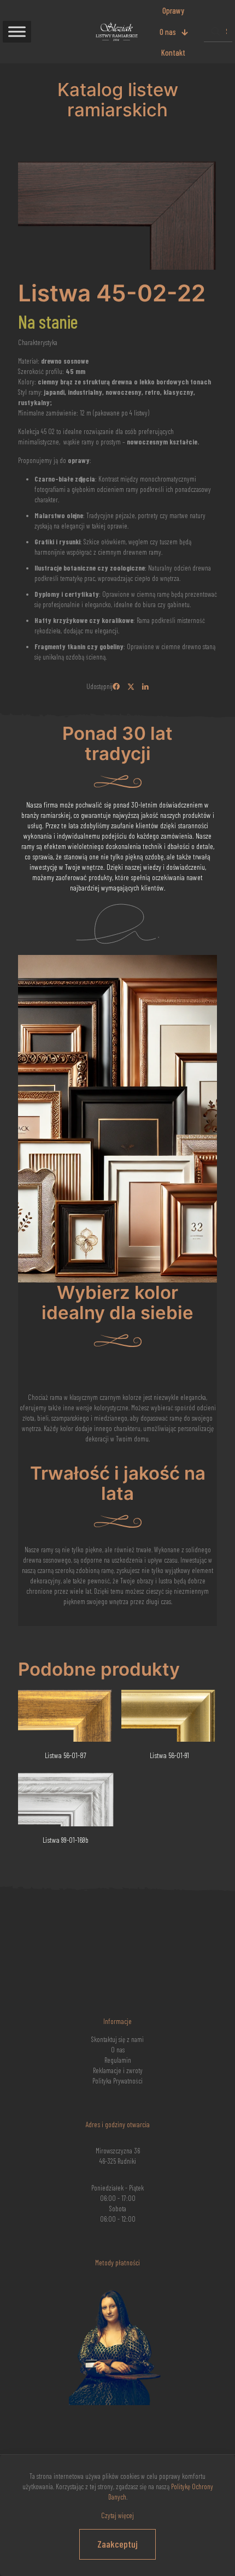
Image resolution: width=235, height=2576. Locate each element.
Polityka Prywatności (117, 2081)
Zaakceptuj (117, 2544)
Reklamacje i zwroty (118, 2070)
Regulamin (118, 2060)
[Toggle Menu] (17, 31)
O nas (118, 2050)
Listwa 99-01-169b (66, 1840)
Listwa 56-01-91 (169, 1755)
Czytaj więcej (117, 2515)
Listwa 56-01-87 (66, 1755)
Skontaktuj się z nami (117, 2039)
